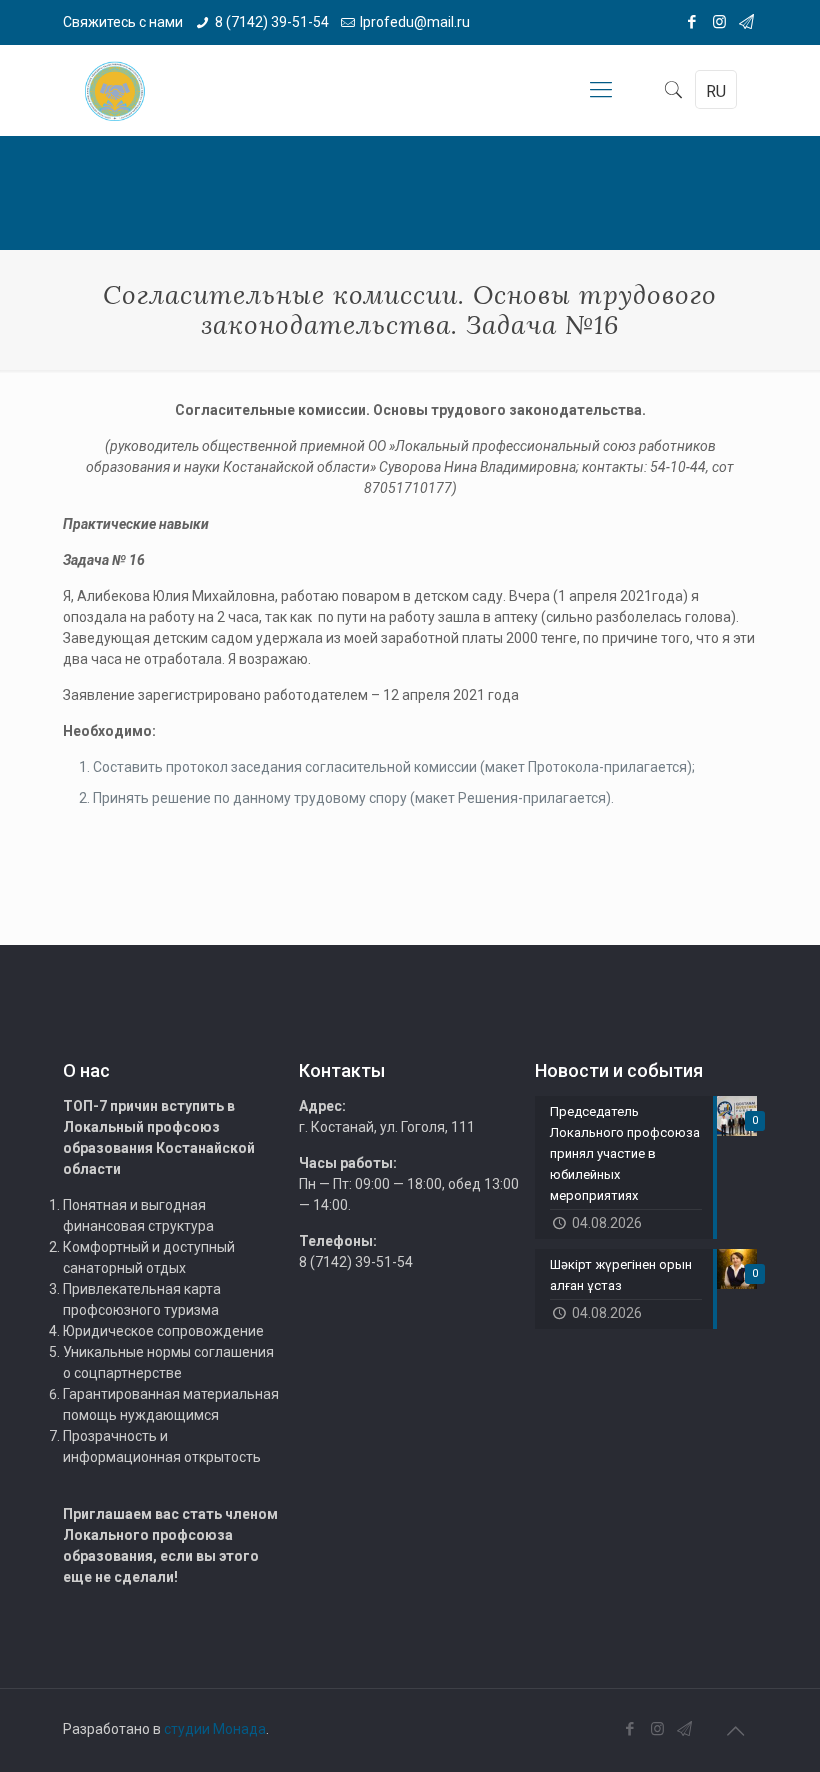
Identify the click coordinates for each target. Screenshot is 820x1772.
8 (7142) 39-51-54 (272, 22)
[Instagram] (719, 22)
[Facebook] (692, 22)
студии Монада (215, 1729)
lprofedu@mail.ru (415, 22)
